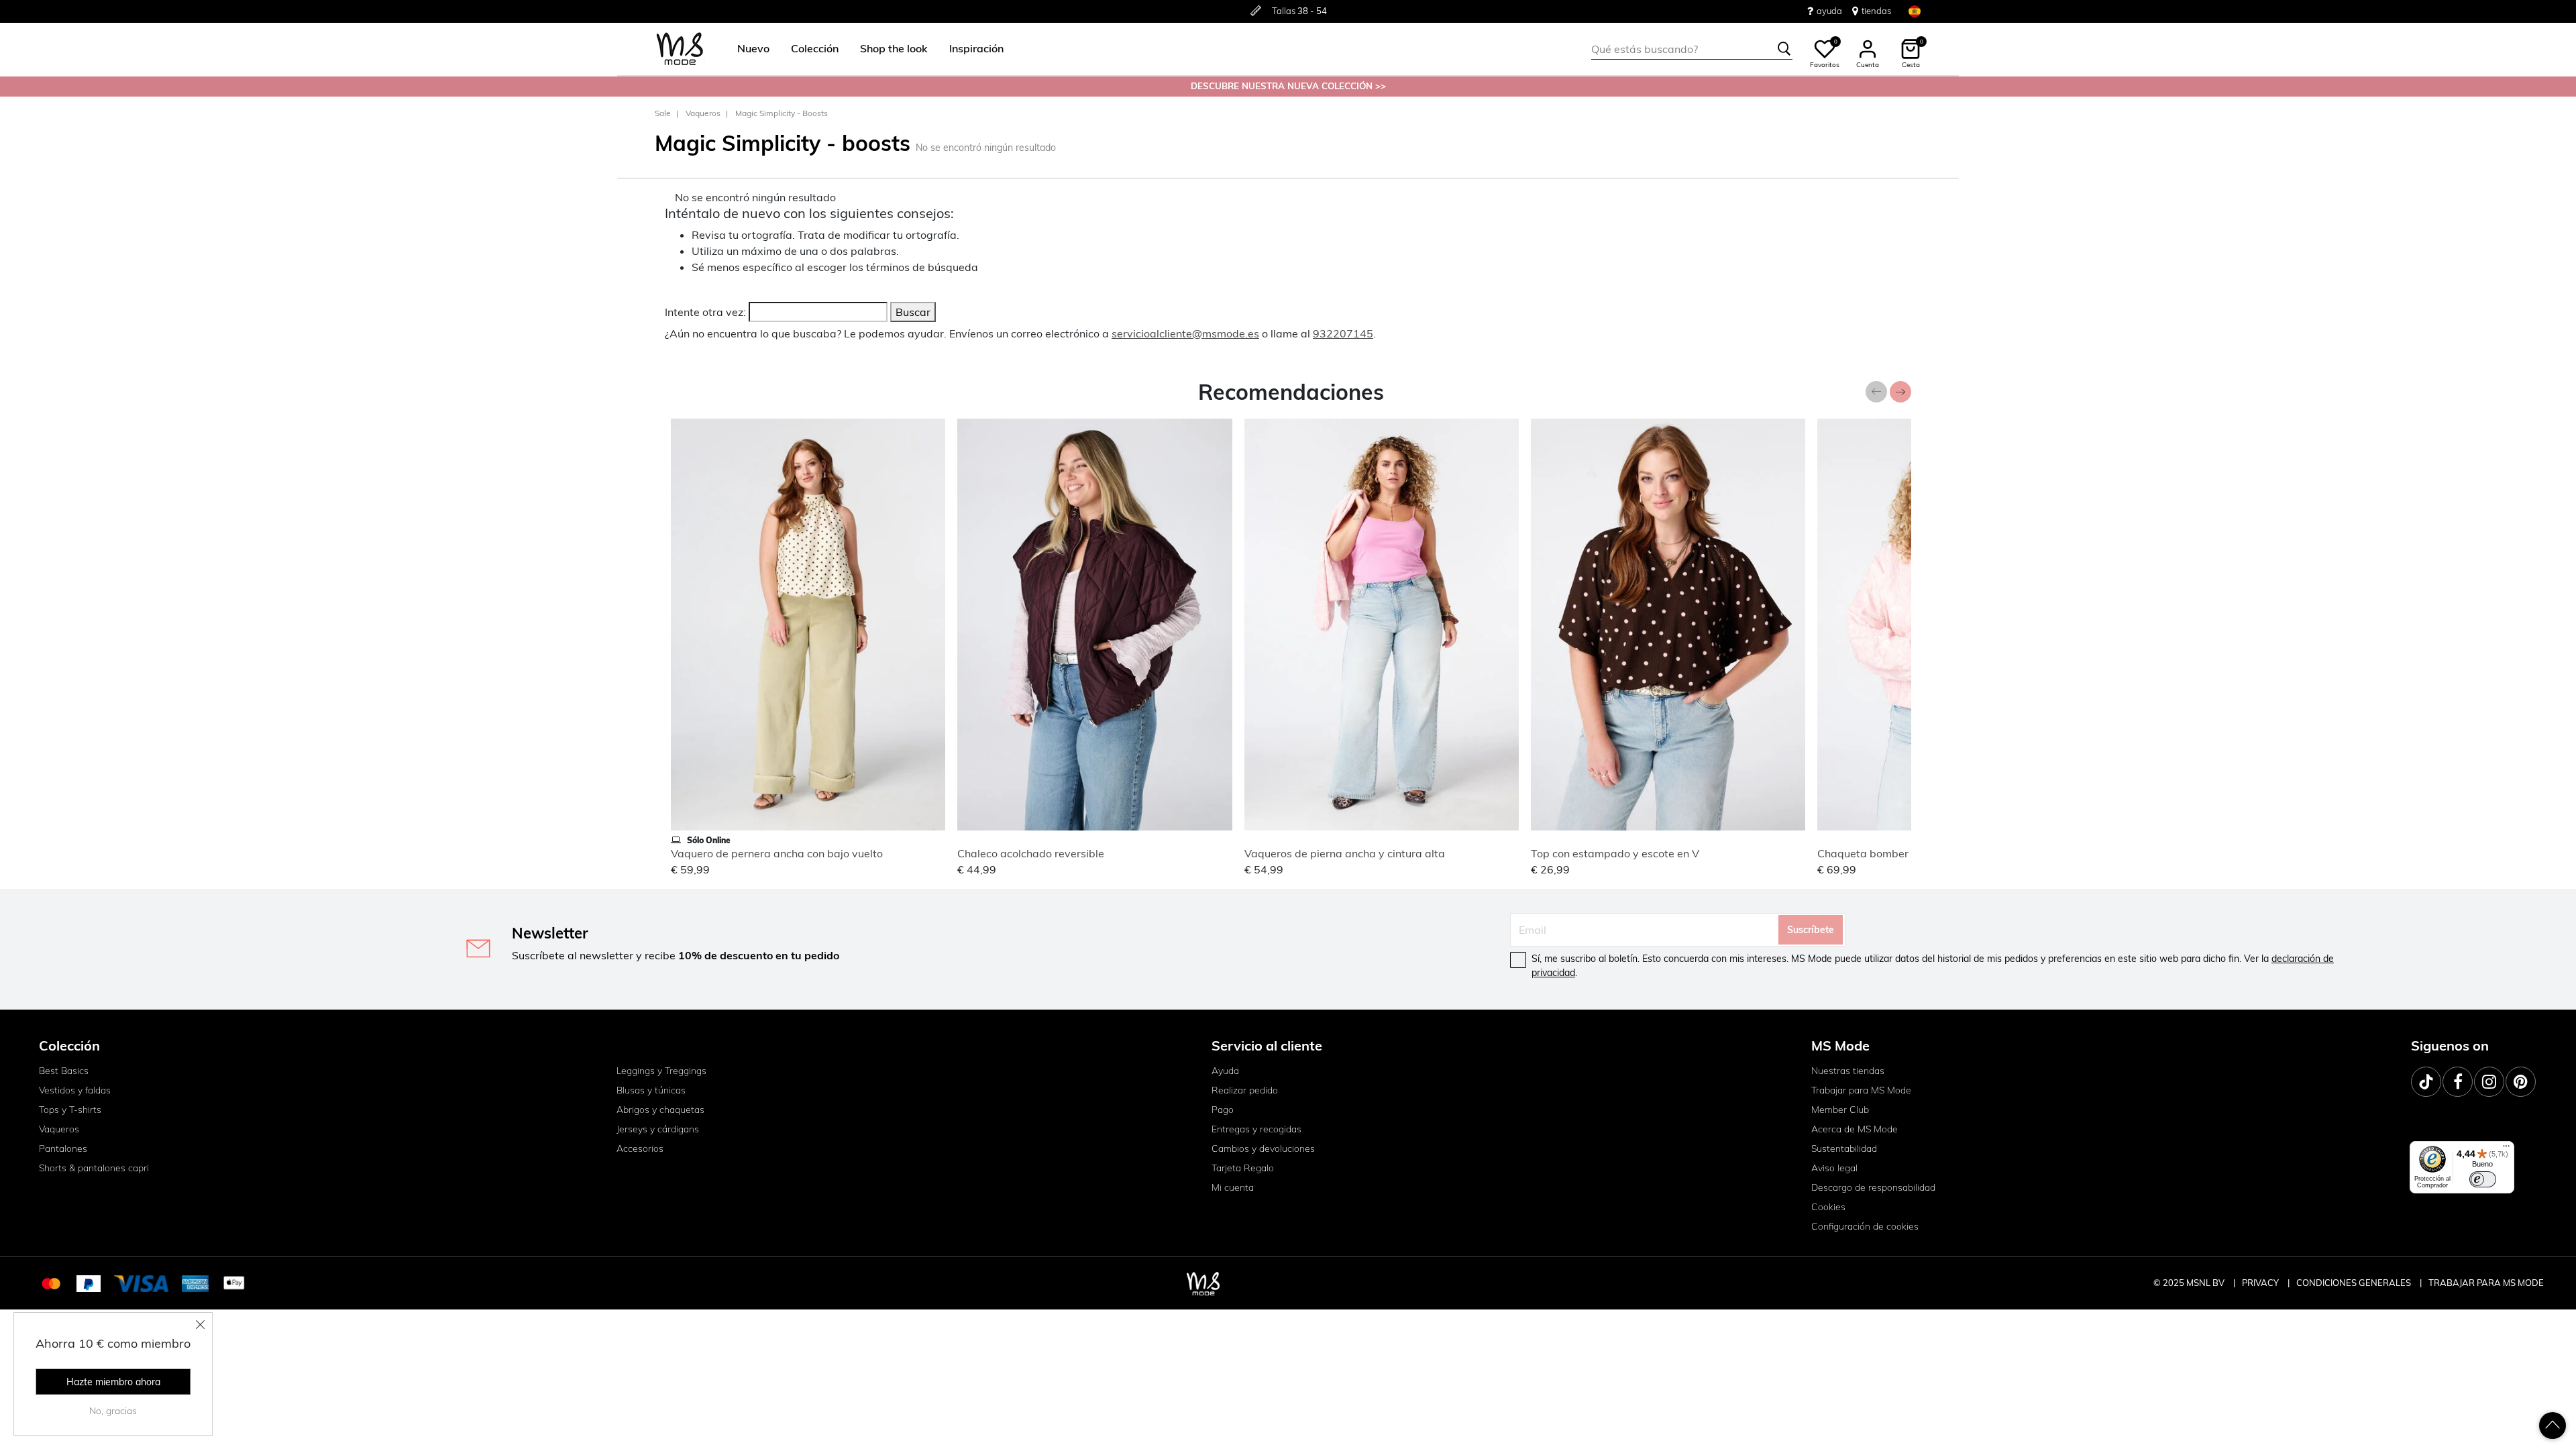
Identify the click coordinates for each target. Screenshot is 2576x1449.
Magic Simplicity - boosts (782, 113)
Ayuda (1225, 1071)
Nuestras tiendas (1848, 1071)
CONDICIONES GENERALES (2355, 1283)
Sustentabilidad (1844, 1148)
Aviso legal (1834, 1168)
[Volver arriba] (2553, 1426)
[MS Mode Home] (680, 49)
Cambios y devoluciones (1263, 1148)
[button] (753, 49)
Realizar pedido (1245, 1090)
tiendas (1876, 11)
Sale (663, 113)
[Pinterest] (2521, 1082)
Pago (1223, 1110)
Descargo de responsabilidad (1873, 1187)
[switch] (2483, 1179)
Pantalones (63, 1148)
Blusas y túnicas (651, 1090)
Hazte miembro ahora (113, 1382)
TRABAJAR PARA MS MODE (2486, 1283)
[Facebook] (2458, 1082)
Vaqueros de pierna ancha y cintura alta (1345, 853)
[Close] (201, 1324)
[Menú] (2506, 1149)
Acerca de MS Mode (1855, 1129)
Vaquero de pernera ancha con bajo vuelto (777, 853)
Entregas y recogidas (1256, 1129)
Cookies (1828, 1207)
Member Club (1840, 1110)
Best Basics (64, 1071)
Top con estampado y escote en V (1615, 853)
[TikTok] (2426, 1082)
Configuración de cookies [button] (1865, 1226)
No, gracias (113, 1411)
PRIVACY (2261, 1283)
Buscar (913, 312)
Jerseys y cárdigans (658, 1129)
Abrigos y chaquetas (660, 1110)
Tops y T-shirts (70, 1110)
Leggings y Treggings (661, 1071)
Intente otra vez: (705, 312)
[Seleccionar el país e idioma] (1915, 11)
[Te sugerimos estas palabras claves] (1784, 49)
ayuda (1829, 11)
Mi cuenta (1233, 1187)
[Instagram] (2489, 1082)
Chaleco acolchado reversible (1031, 853)
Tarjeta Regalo (1243, 1168)
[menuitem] (748, 49)
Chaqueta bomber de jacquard (1894, 853)
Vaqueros (703, 113)
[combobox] (1692, 49)
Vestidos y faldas (75, 1090)
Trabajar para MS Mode (1861, 1090)
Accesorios (640, 1148)
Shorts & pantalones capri (94, 1168)
